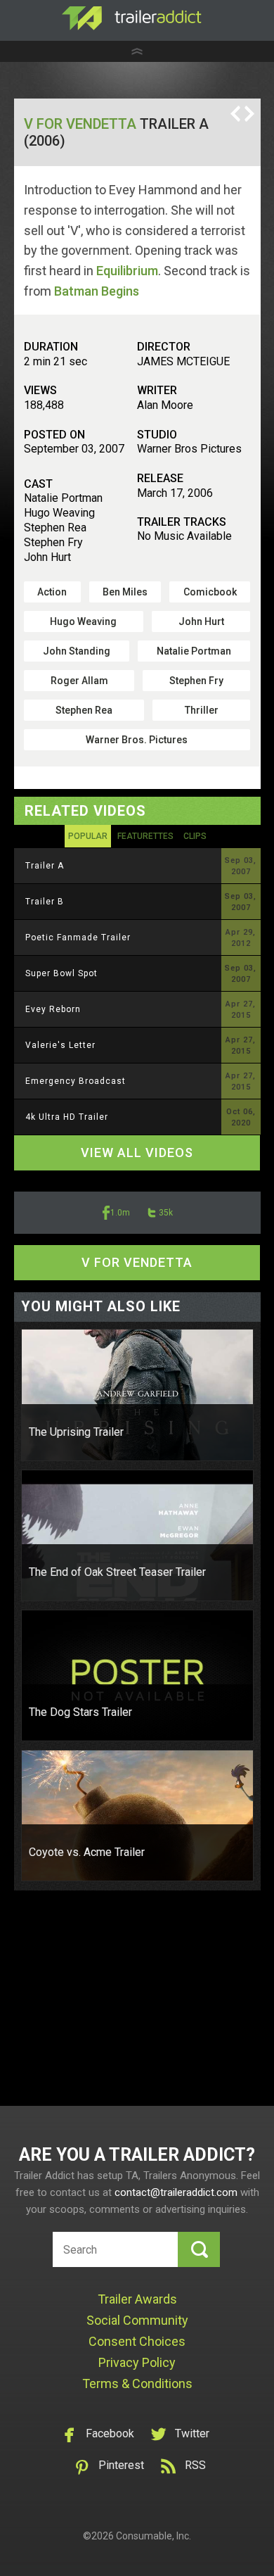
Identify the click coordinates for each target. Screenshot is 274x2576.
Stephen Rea (84, 710)
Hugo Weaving (83, 621)
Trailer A (45, 866)
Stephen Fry (196, 681)
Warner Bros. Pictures (137, 740)
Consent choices (137, 2341)
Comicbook (210, 592)
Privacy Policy (137, 2362)
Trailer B (45, 902)
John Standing (77, 651)
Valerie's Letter (60, 1045)
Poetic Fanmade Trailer (78, 937)
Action (52, 592)
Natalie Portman (194, 651)
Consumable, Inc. (154, 2536)
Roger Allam (79, 681)
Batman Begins (97, 291)
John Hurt (201, 621)
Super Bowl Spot (61, 973)
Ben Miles (125, 592)
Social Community (137, 2320)
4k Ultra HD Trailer (67, 1117)
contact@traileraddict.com (176, 2192)
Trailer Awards (137, 2299)
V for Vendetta (80, 124)
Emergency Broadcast (76, 1081)
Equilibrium (127, 271)
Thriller (202, 710)
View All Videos (137, 1153)
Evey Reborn (53, 1009)
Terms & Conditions (137, 2384)
